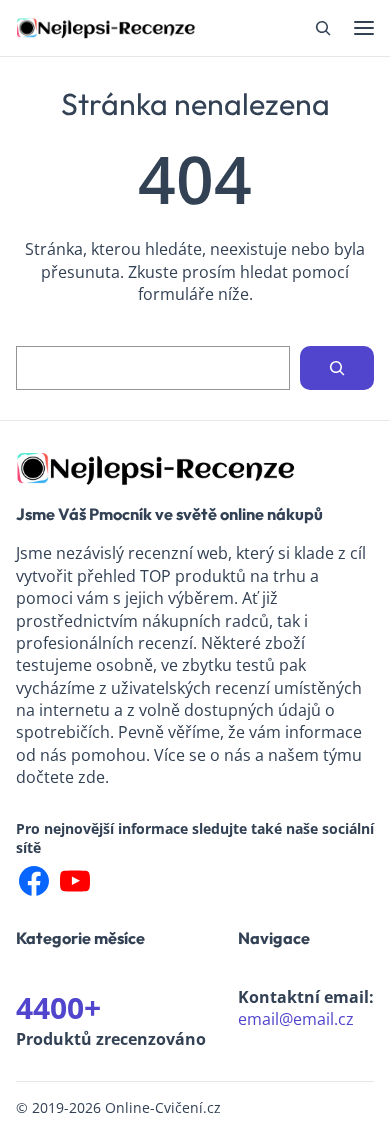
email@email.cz (296, 1019)
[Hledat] (337, 368)
